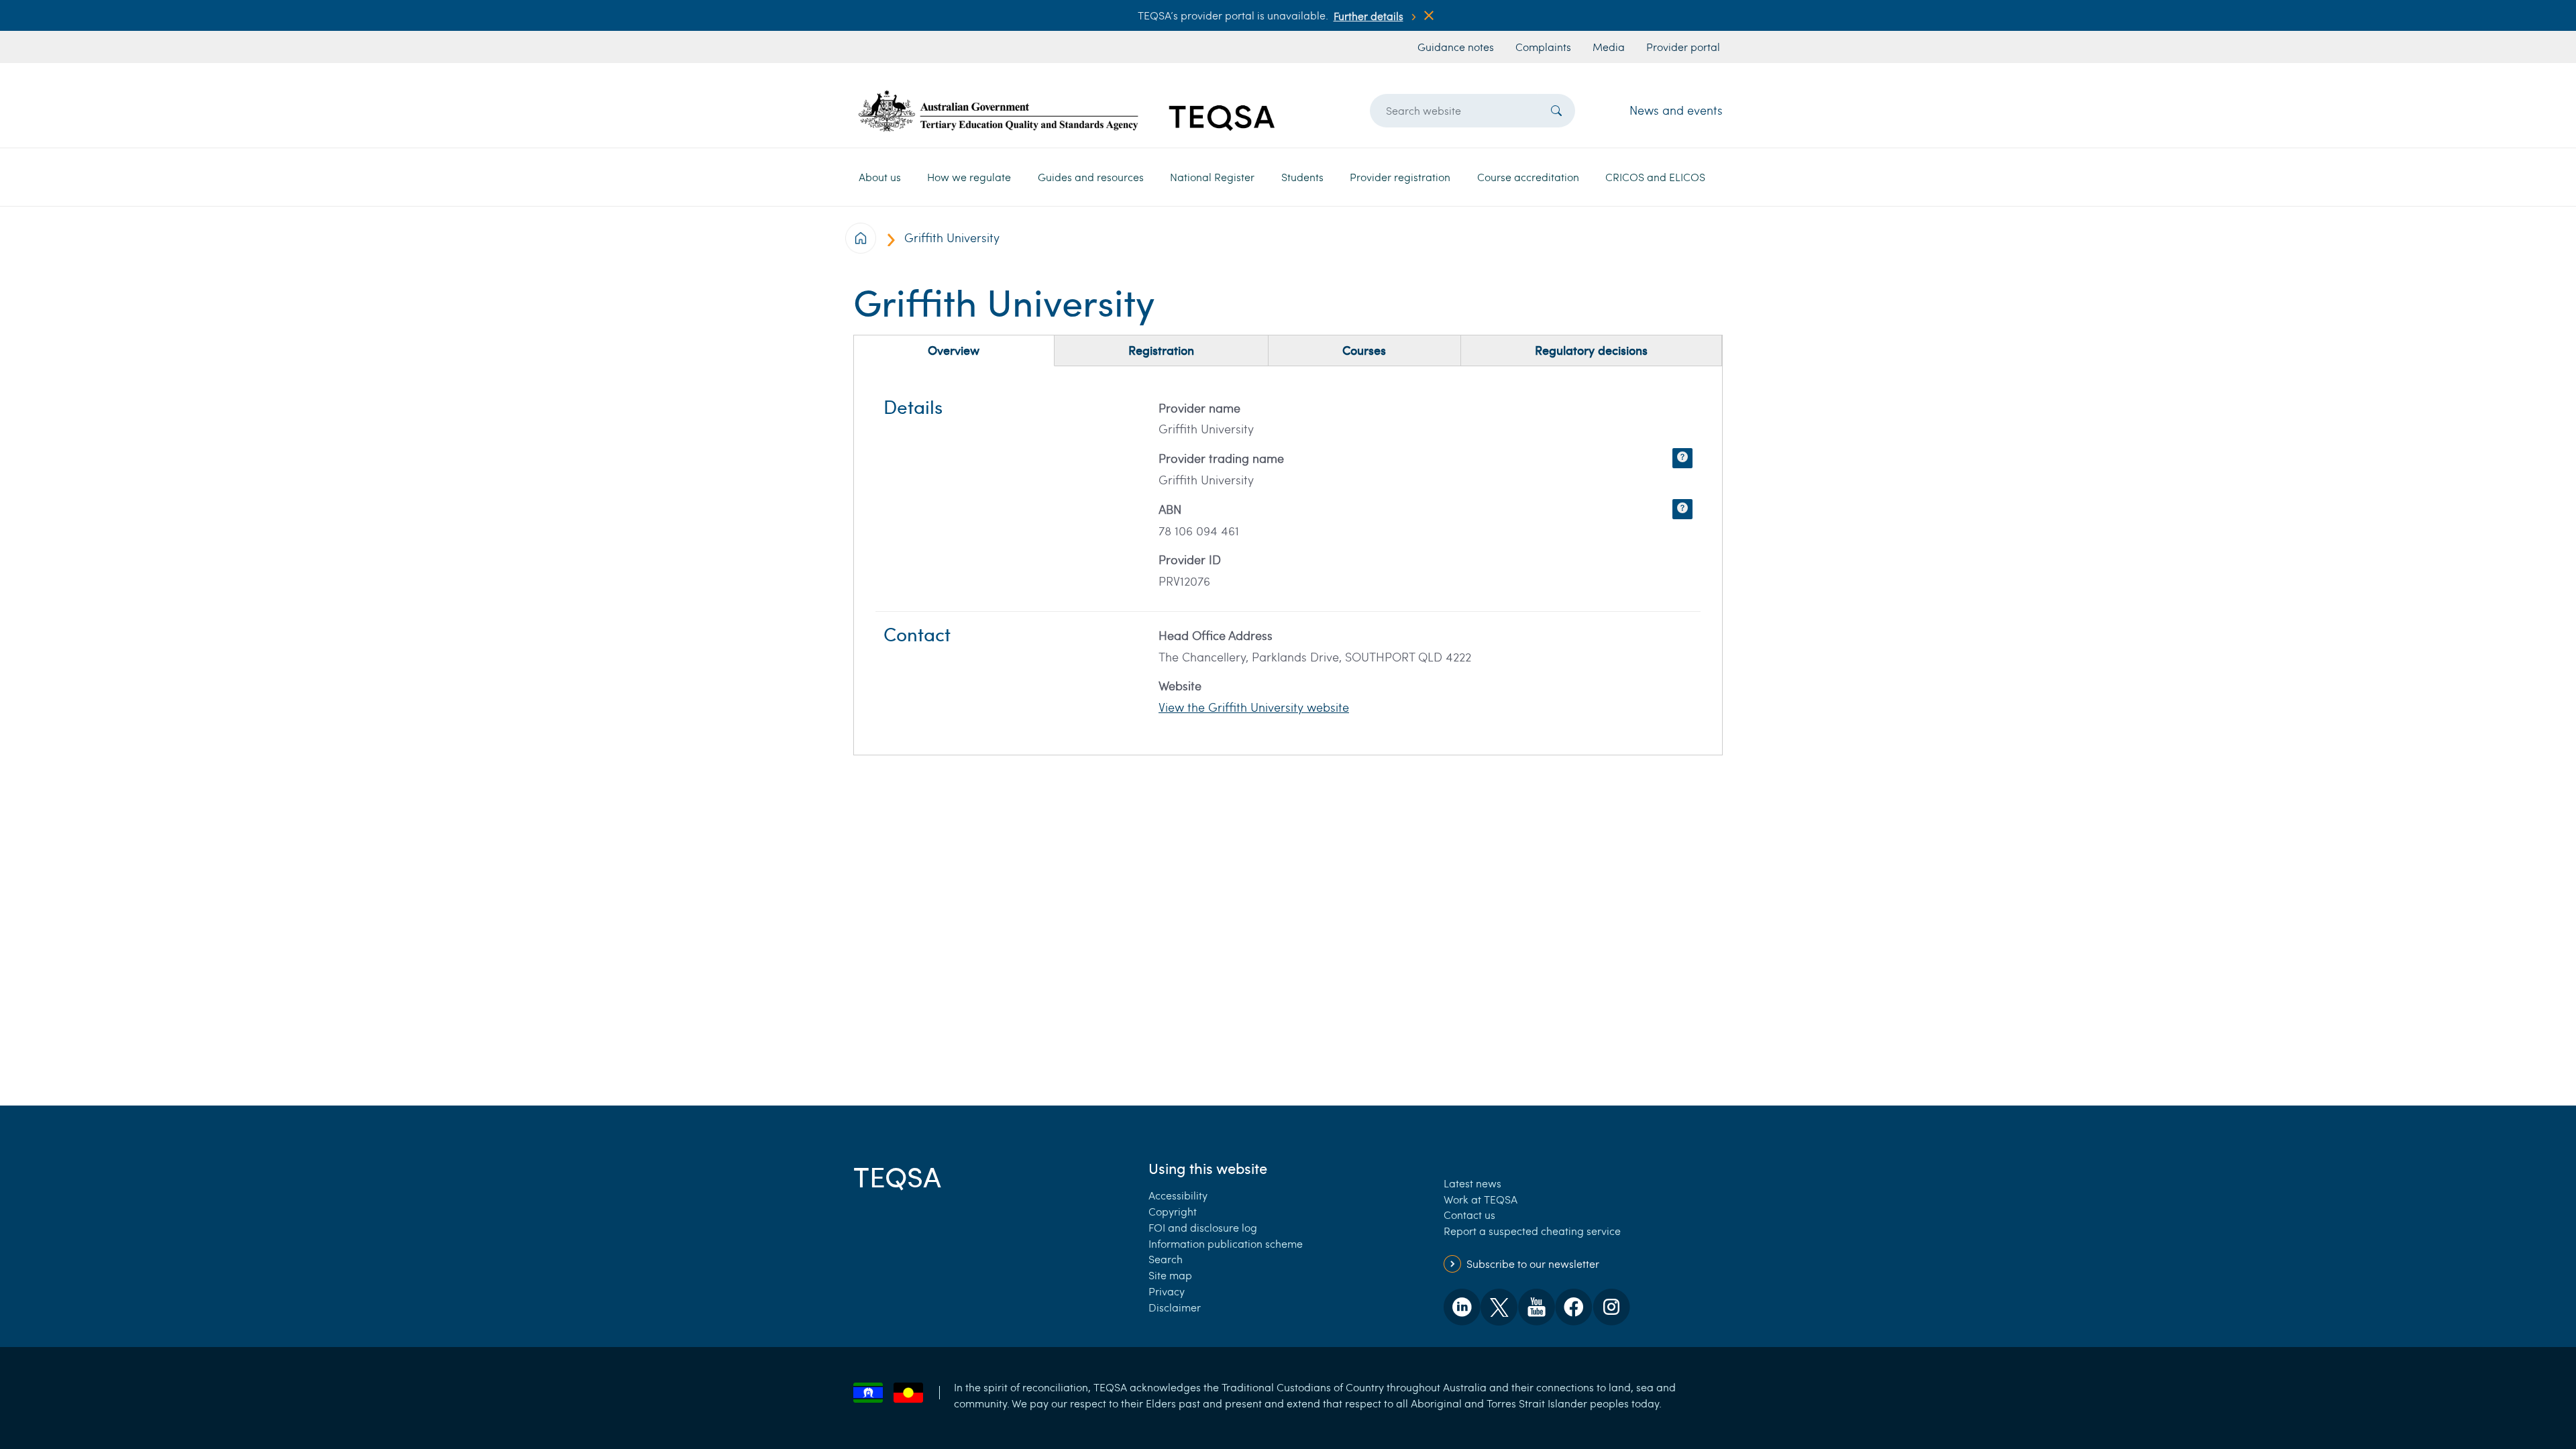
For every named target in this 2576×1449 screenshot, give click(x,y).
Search (1166, 1259)
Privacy (1167, 1291)
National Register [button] (1212, 177)
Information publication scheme (1226, 1243)
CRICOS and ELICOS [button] (1655, 177)
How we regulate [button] (969, 177)
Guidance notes (1456, 47)
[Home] (1067, 110)
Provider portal (1683, 47)
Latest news (1472, 1183)
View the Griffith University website (1254, 707)
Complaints (1543, 47)
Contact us (1469, 1215)
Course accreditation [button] (1528, 177)
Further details (1368, 16)
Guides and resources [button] (1091, 177)
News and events (1676, 110)
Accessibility (1178, 1195)
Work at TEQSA (1481, 1199)
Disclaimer (1175, 1307)
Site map (1170, 1275)
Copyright (1173, 1211)
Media (1609, 47)
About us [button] (880, 177)
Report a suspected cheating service (1532, 1231)
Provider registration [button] (1400, 177)
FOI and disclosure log (1203, 1227)
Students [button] (1302, 177)
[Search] (1556, 111)
